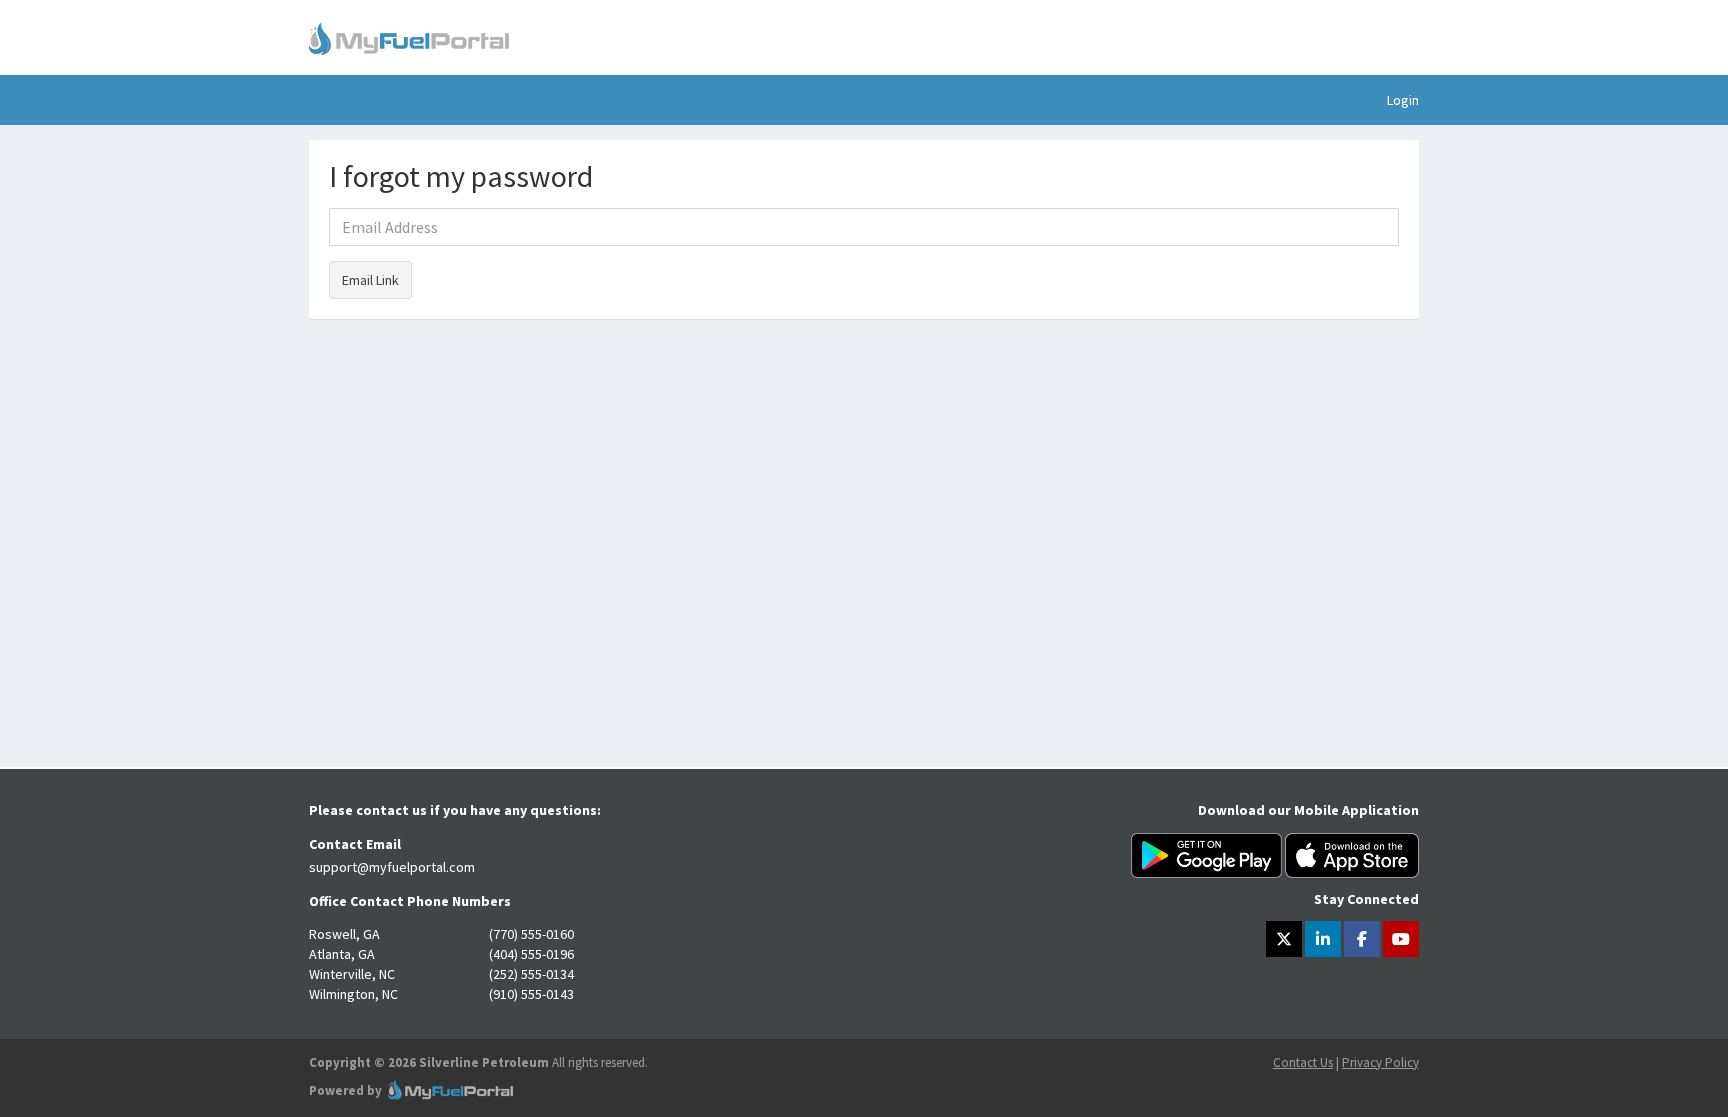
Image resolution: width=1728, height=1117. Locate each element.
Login (1403, 100)
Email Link (370, 280)
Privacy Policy (1380, 1062)
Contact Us (1303, 1062)
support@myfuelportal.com (392, 867)
